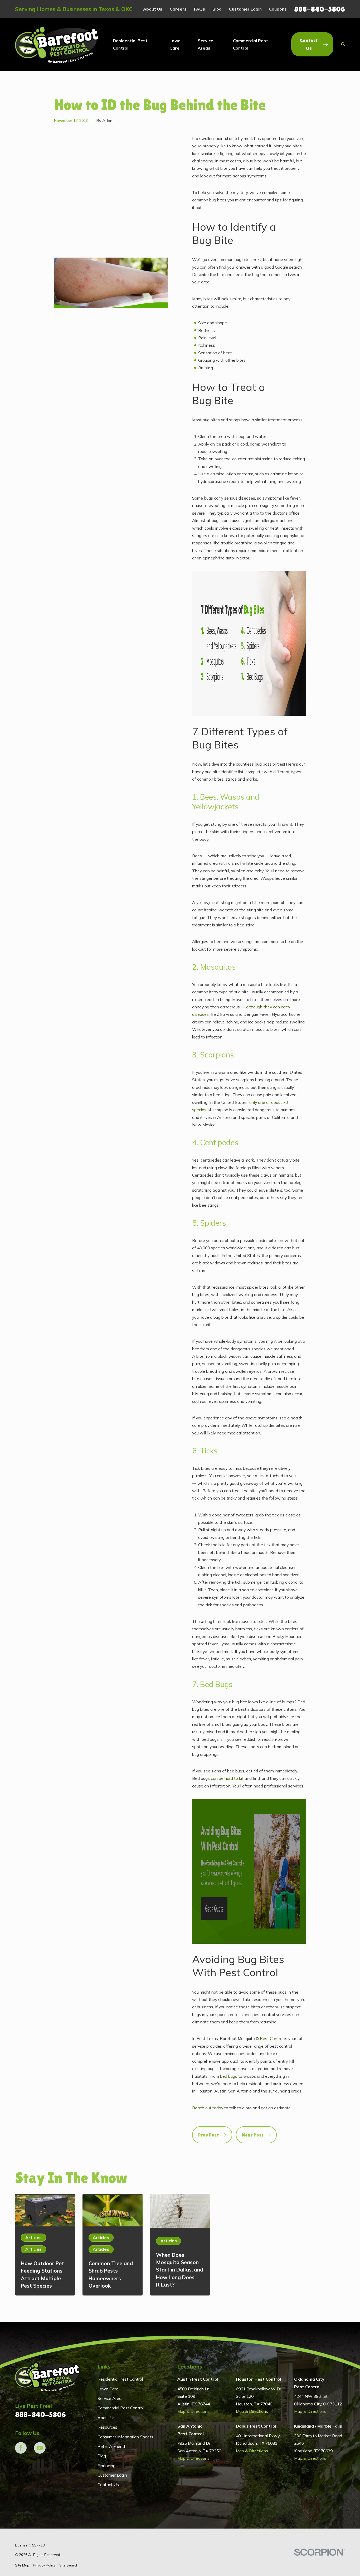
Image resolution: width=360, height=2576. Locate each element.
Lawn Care (108, 2389)
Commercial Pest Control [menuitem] (250, 44)
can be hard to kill (227, 1778)
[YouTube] (40, 2448)
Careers (178, 9)
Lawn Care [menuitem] (175, 44)
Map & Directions (193, 2411)
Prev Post (209, 2135)
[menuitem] (22, 2565)
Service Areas (111, 2398)
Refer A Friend (111, 2446)
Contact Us (309, 44)
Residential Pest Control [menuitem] (130, 44)
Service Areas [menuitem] (205, 44)
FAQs (200, 9)
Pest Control (272, 2038)
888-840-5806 (320, 9)
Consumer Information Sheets (125, 2437)
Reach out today (208, 2108)
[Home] (57, 44)
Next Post (253, 2135)
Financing (106, 2466)
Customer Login (245, 9)
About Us (153, 9)
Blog (217, 9)
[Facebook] (21, 2448)
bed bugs (229, 2076)
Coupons (278, 9)
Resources (107, 2427)
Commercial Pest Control (121, 2408)
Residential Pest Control (120, 2379)
